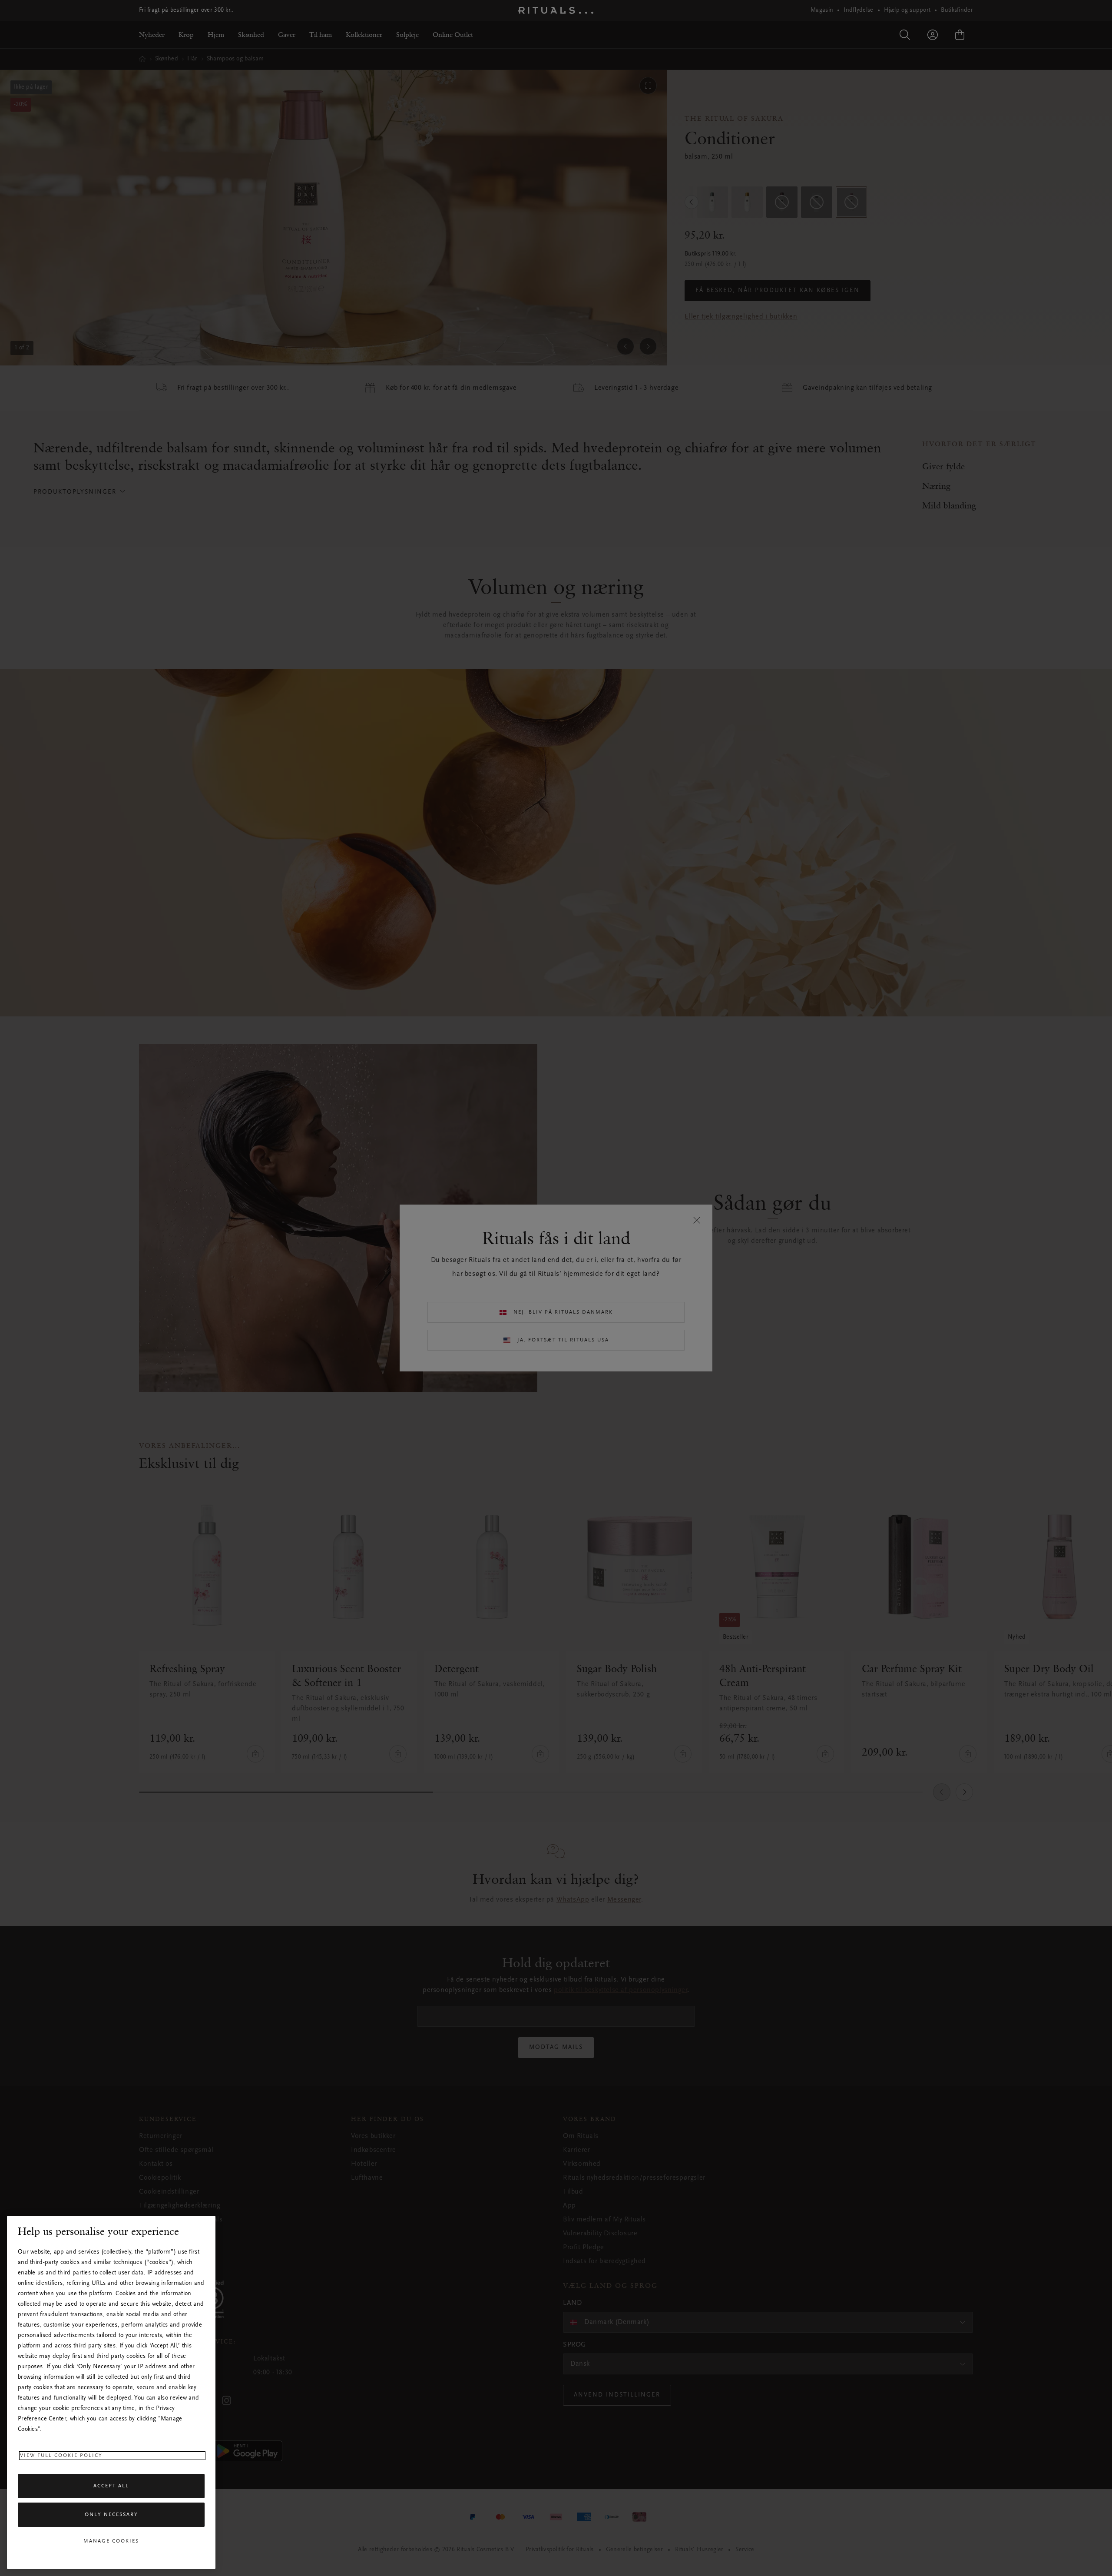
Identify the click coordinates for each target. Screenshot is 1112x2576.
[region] (111, 2392)
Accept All (111, 2486)
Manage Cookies (111, 2541)
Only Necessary (111, 2515)
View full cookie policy (61, 2456)
